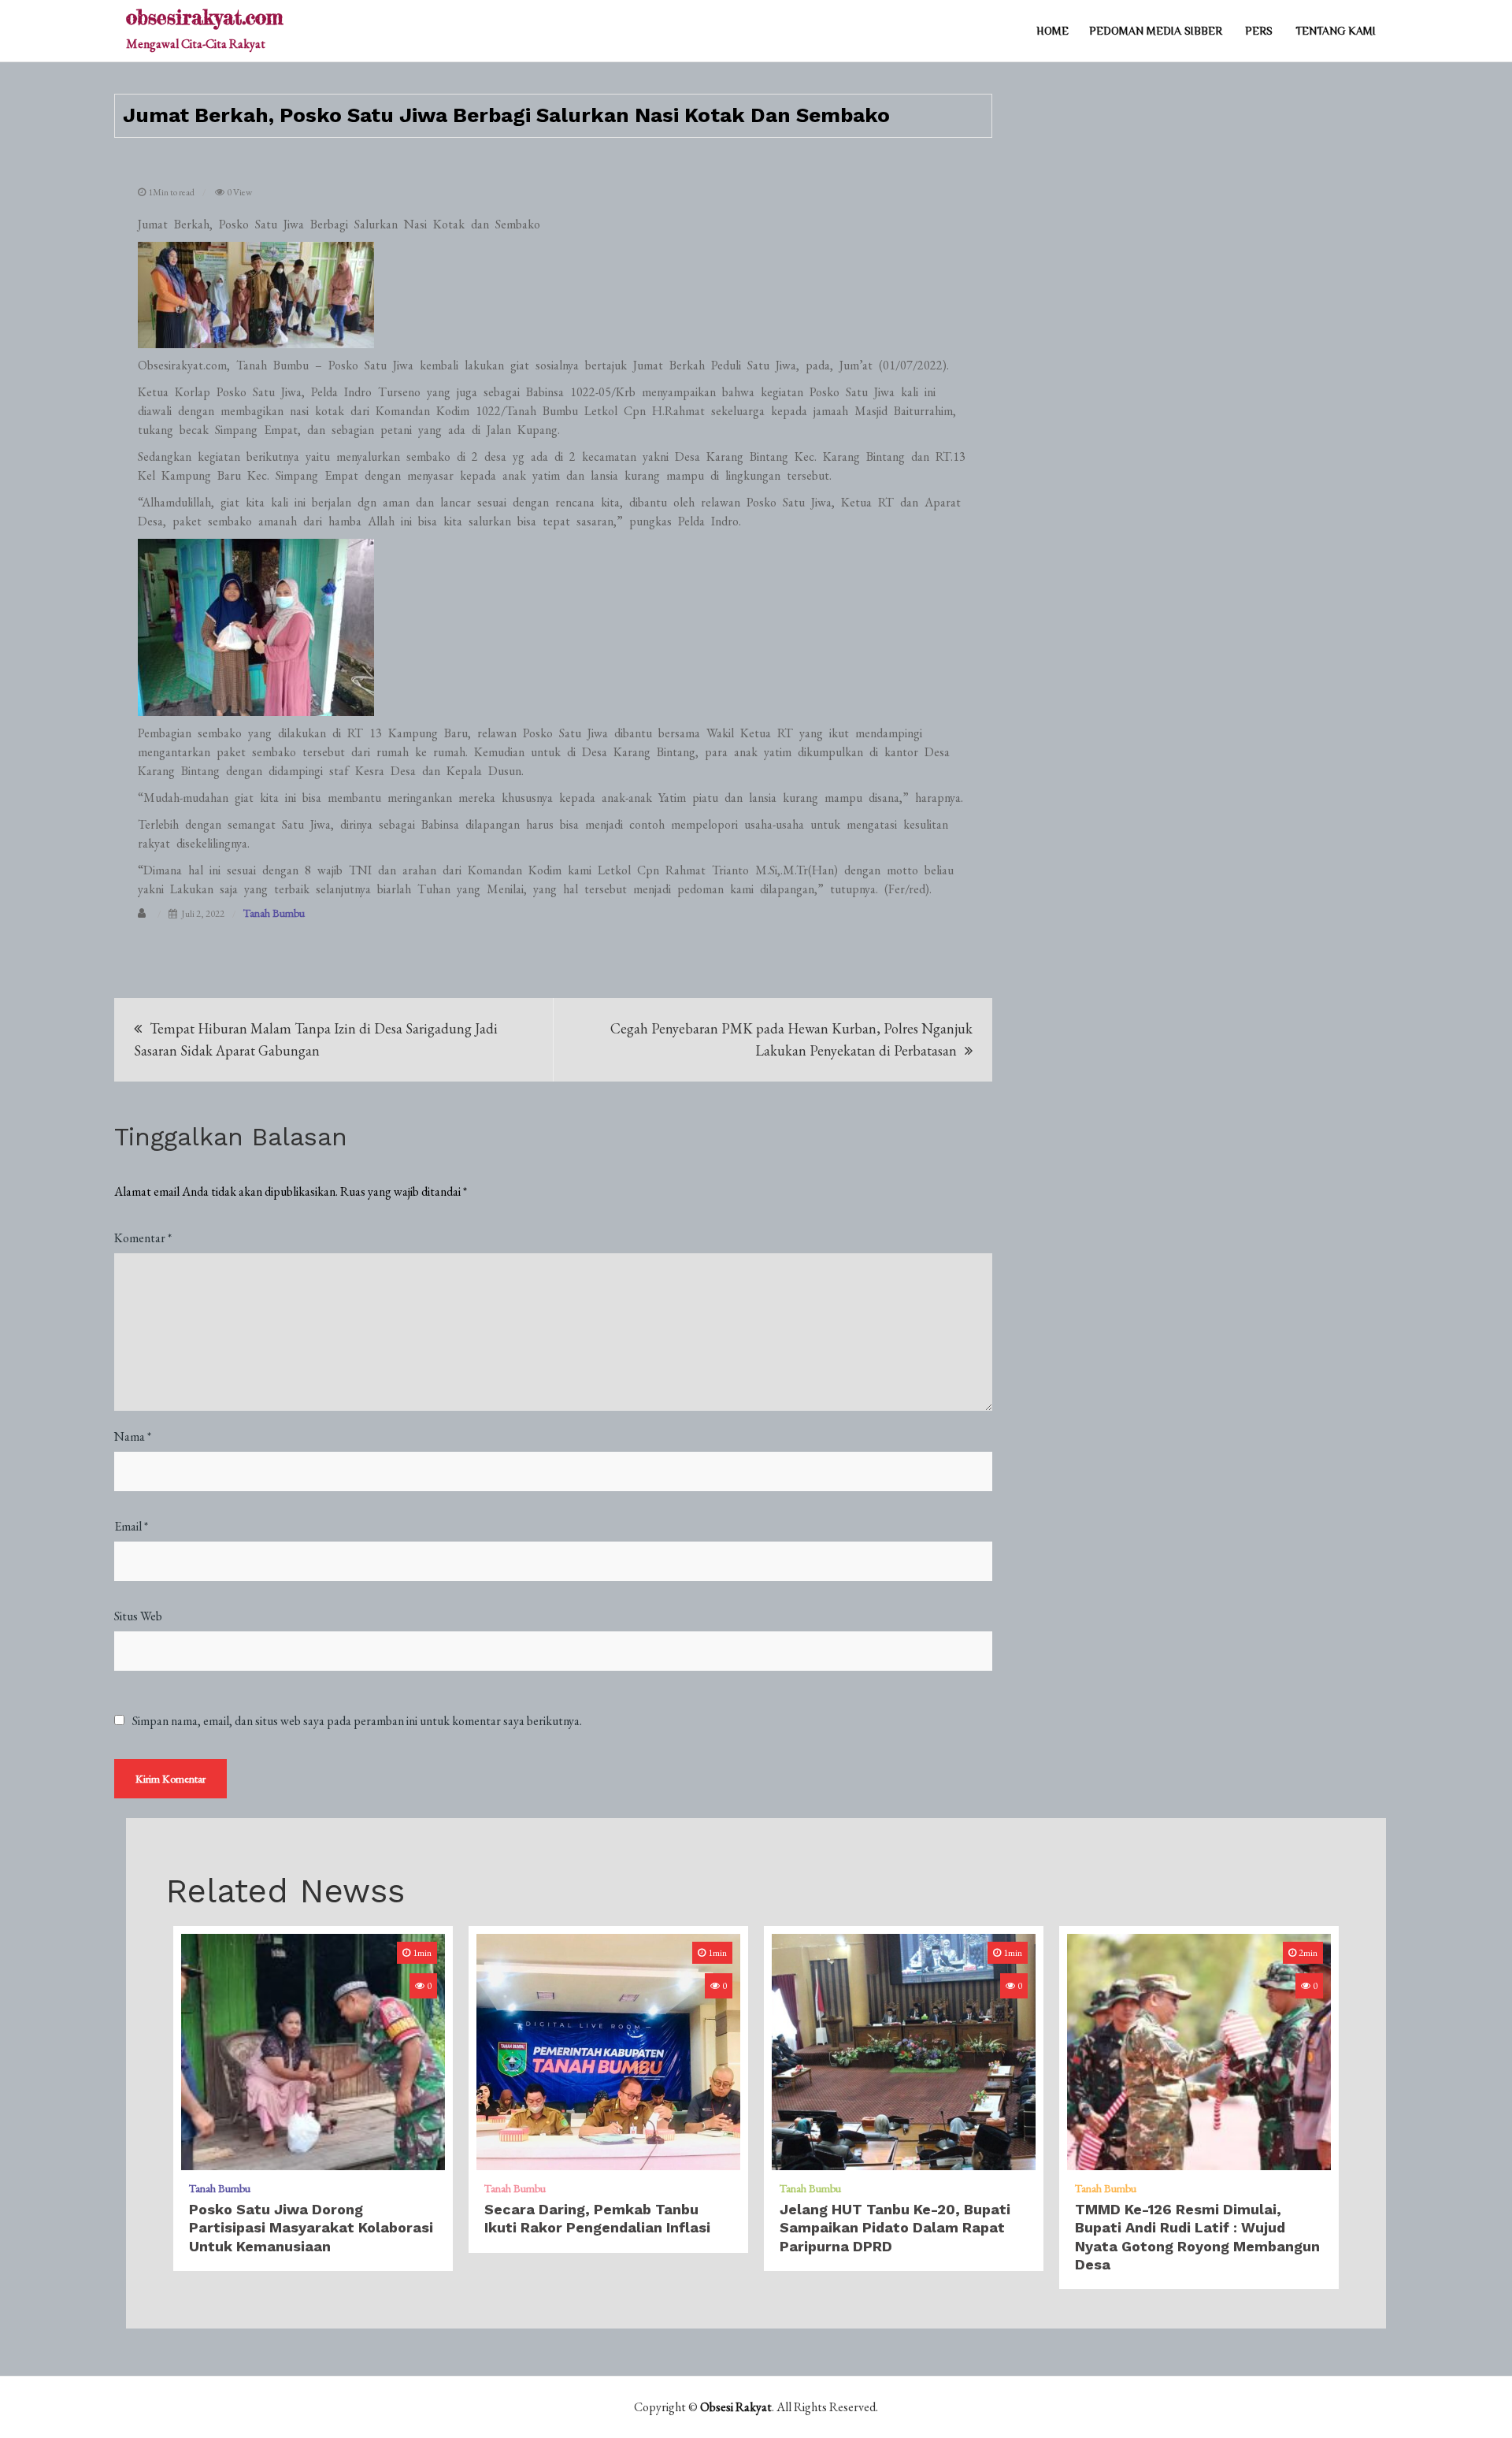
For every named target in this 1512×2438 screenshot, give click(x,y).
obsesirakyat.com (204, 17)
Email (131, 1526)
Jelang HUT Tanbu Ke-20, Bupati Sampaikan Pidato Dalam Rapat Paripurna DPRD (895, 2228)
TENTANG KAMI (1336, 31)
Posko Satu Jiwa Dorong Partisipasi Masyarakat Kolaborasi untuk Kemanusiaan (311, 2228)
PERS (1259, 31)
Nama (133, 1436)
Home (1052, 31)
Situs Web (138, 1616)
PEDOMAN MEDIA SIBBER (1156, 31)
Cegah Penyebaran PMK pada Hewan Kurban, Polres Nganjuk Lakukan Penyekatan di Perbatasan (791, 1039)
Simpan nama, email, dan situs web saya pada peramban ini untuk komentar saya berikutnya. (357, 1721)
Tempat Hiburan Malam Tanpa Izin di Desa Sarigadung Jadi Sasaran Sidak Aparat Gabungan (316, 1039)
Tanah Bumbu (274, 913)
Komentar (143, 1238)
